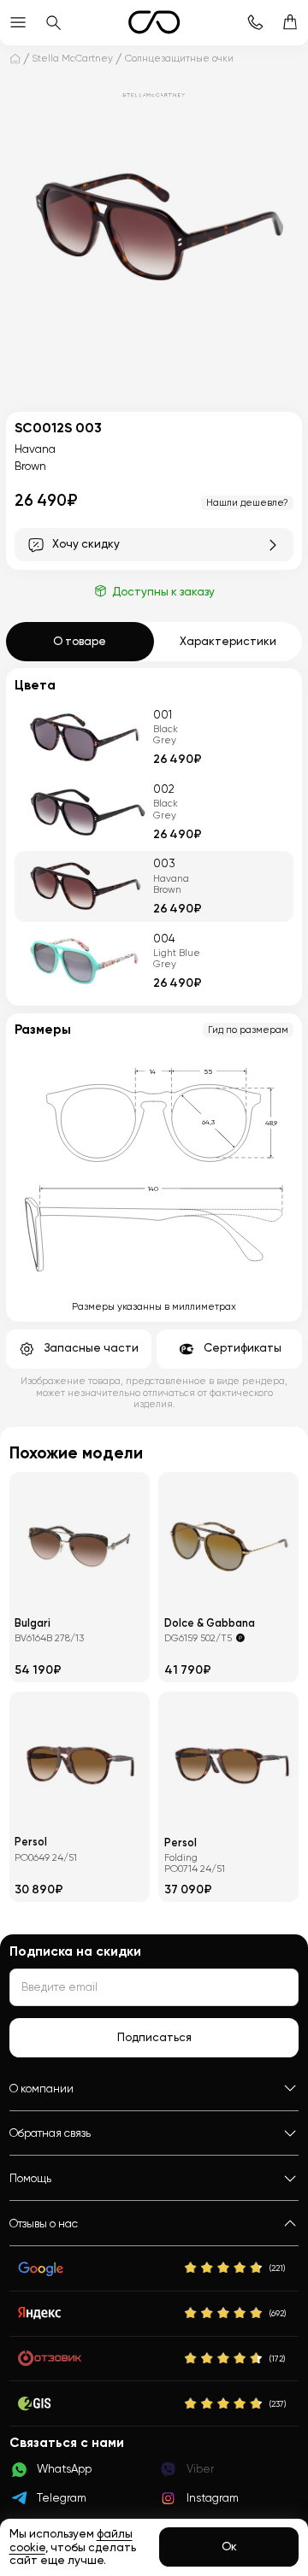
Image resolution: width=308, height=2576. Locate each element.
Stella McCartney (72, 58)
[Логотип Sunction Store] (154, 22)
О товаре (80, 641)
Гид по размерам (248, 1030)
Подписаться (154, 2037)
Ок (229, 2547)
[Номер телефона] (255, 23)
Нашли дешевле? (247, 502)
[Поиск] (53, 23)
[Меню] (18, 23)
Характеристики (228, 641)
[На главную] (15, 59)
